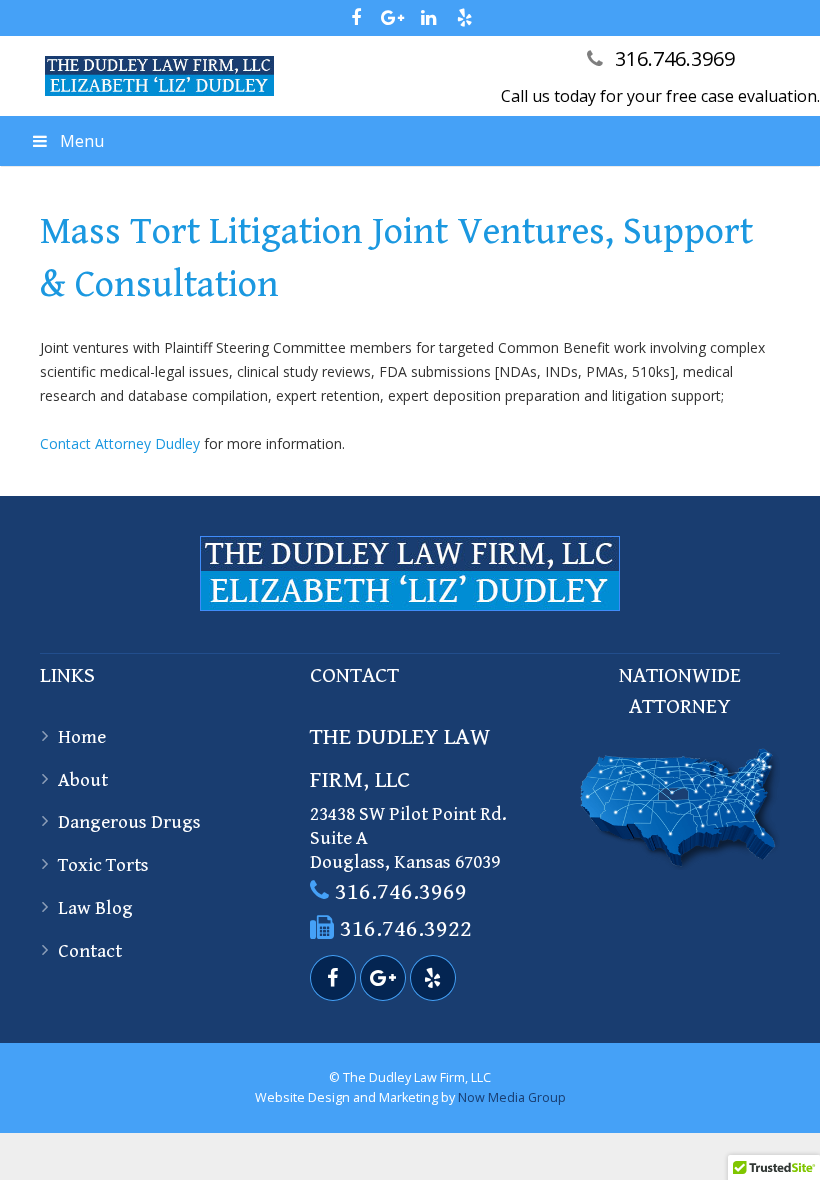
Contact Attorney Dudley (120, 443)
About (83, 780)
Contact (90, 951)
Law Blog (95, 908)
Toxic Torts (103, 865)
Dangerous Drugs (129, 822)
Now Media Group (512, 1097)
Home (82, 737)
